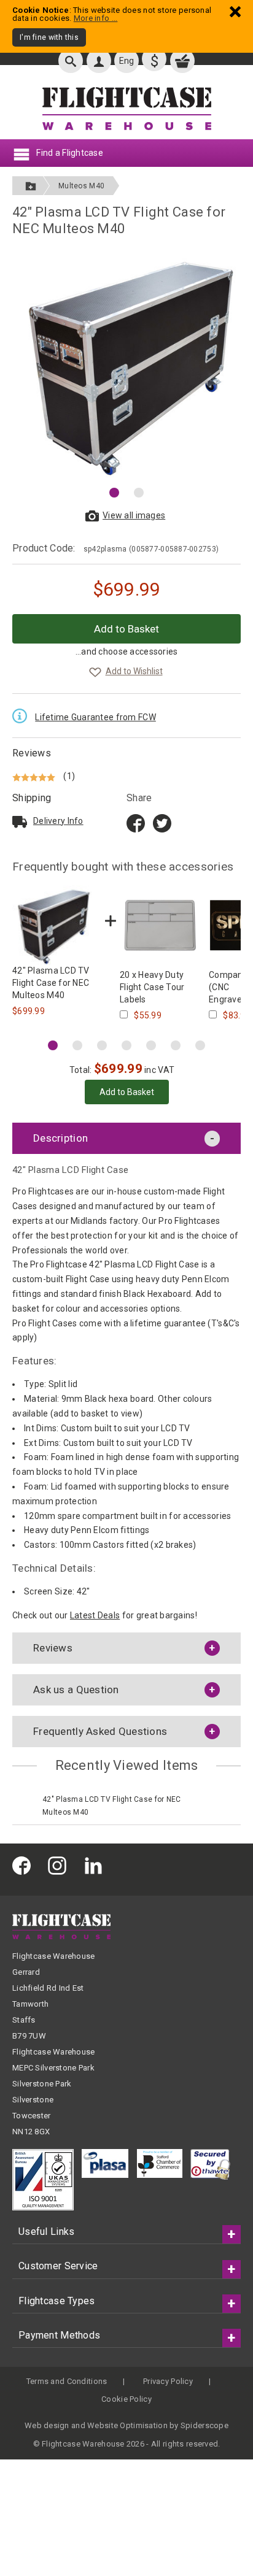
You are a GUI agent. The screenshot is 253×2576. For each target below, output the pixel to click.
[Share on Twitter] (162, 822)
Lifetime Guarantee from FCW (95, 717)
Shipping (32, 798)
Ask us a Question (76, 1690)
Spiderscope (204, 2425)
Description (60, 1138)
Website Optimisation (127, 2425)
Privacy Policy (168, 2381)
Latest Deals (95, 1615)
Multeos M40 (81, 186)
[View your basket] (182, 61)
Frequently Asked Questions (100, 1731)
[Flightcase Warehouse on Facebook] (25, 1865)
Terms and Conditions (67, 2381)
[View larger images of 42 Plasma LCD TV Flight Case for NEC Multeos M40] (126, 364)
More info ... (96, 18)
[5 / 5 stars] (35, 776)
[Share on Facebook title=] (136, 822)
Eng (127, 61)
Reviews (32, 753)
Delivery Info (58, 821)
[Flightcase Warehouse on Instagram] (60, 1865)
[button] (114, 493)
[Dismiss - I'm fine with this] (235, 11)
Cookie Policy (126, 2399)
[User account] (99, 61)
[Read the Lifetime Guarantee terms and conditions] (23, 715)
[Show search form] (71, 61)
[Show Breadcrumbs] (31, 186)
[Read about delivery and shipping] (20, 821)
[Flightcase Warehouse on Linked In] (96, 1865)
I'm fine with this (49, 37)
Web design (47, 2425)
